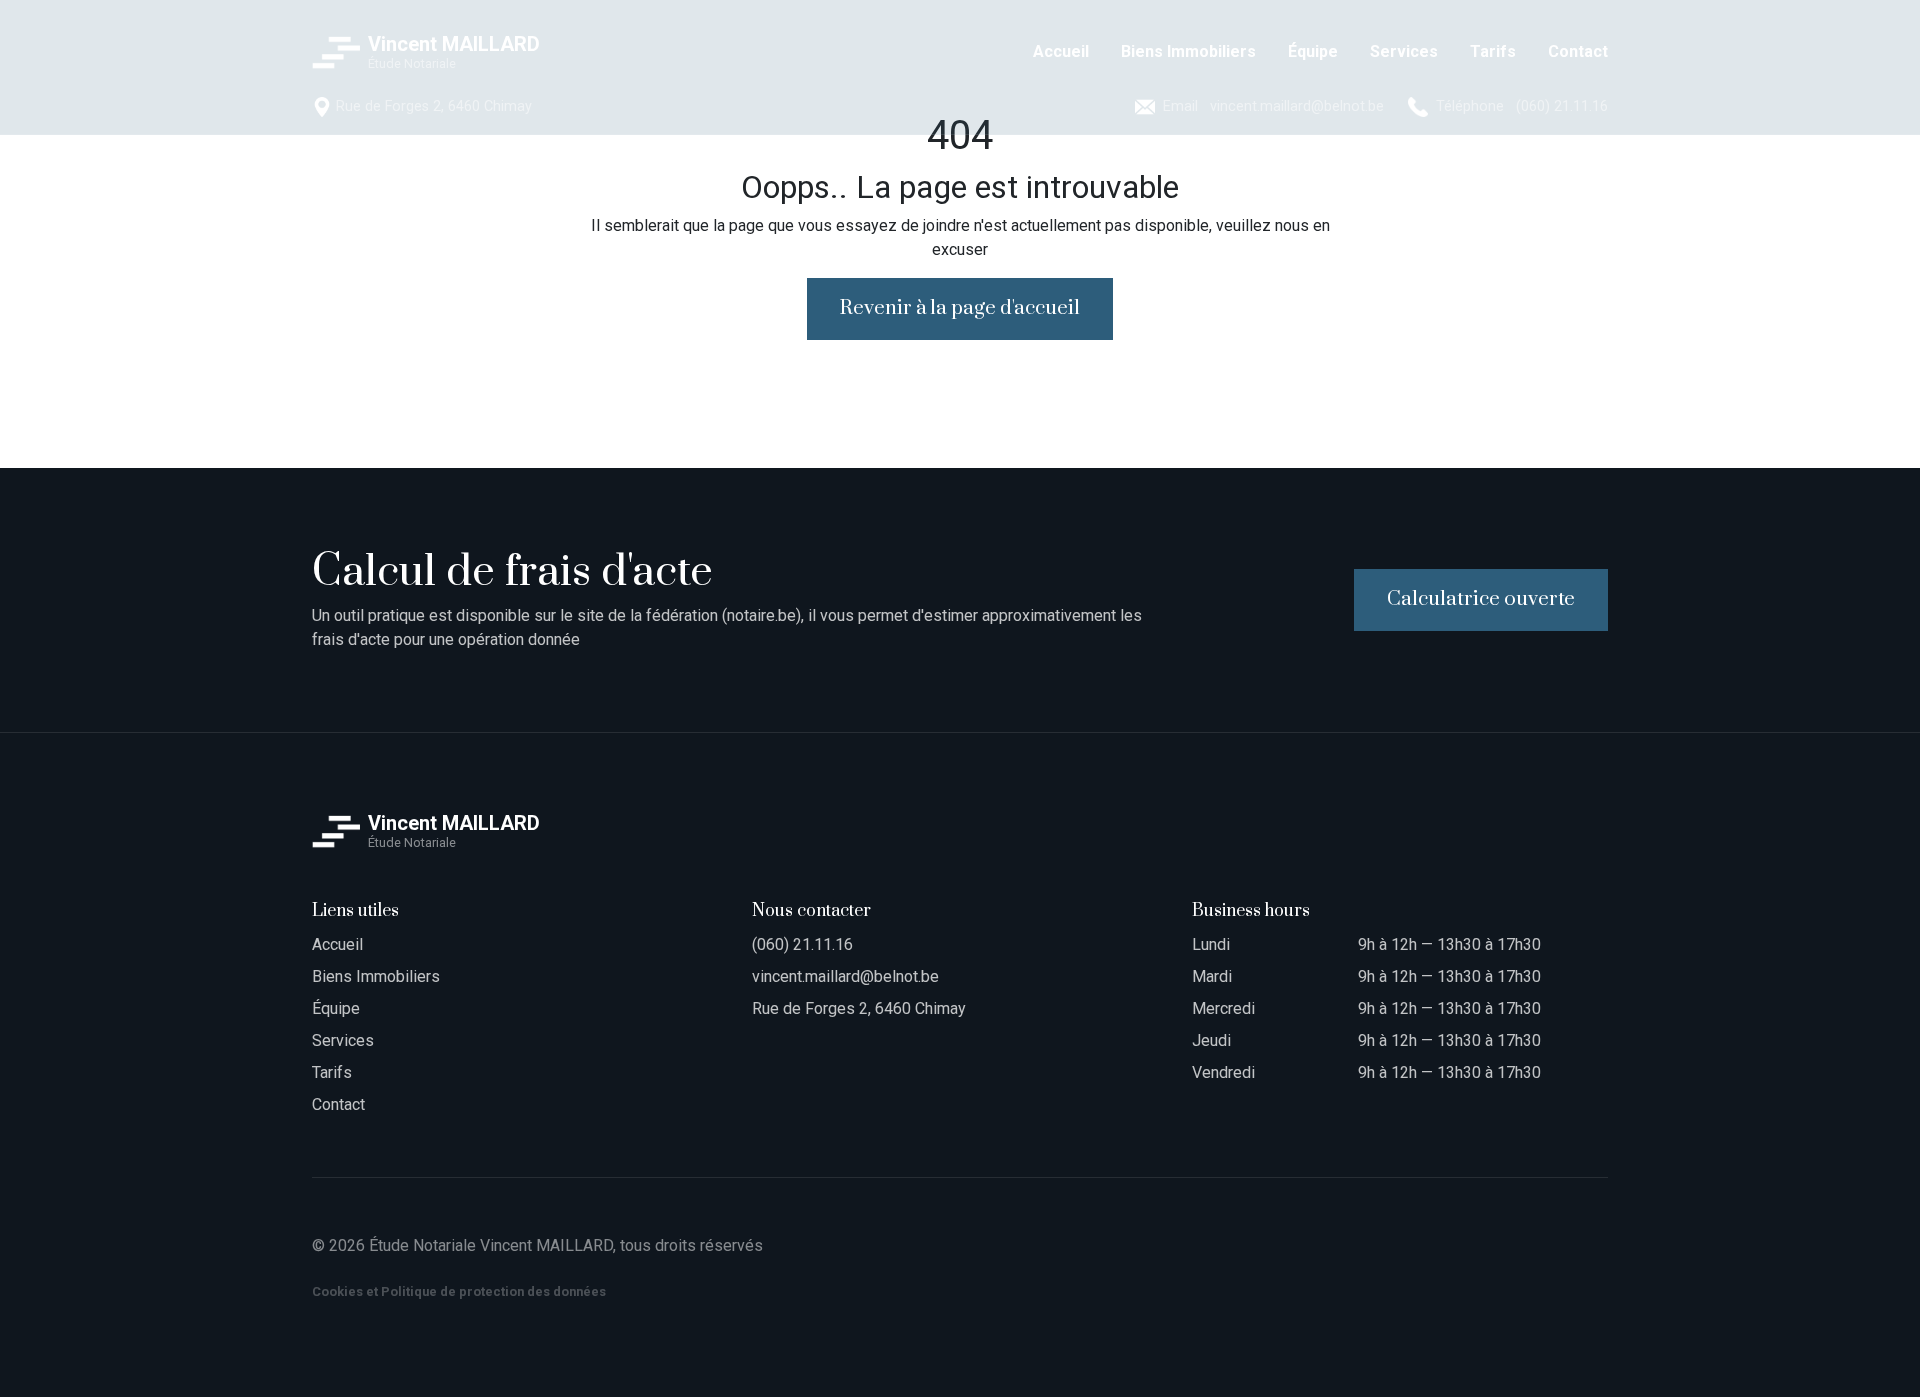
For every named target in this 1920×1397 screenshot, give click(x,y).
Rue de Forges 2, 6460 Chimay (859, 1008)
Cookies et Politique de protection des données (459, 1291)
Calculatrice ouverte (1481, 599)
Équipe (336, 1008)
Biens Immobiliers (376, 976)
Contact (338, 1104)
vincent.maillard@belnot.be (845, 976)
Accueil (337, 944)
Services (343, 1040)
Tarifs (332, 1072)
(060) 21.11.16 (802, 944)
